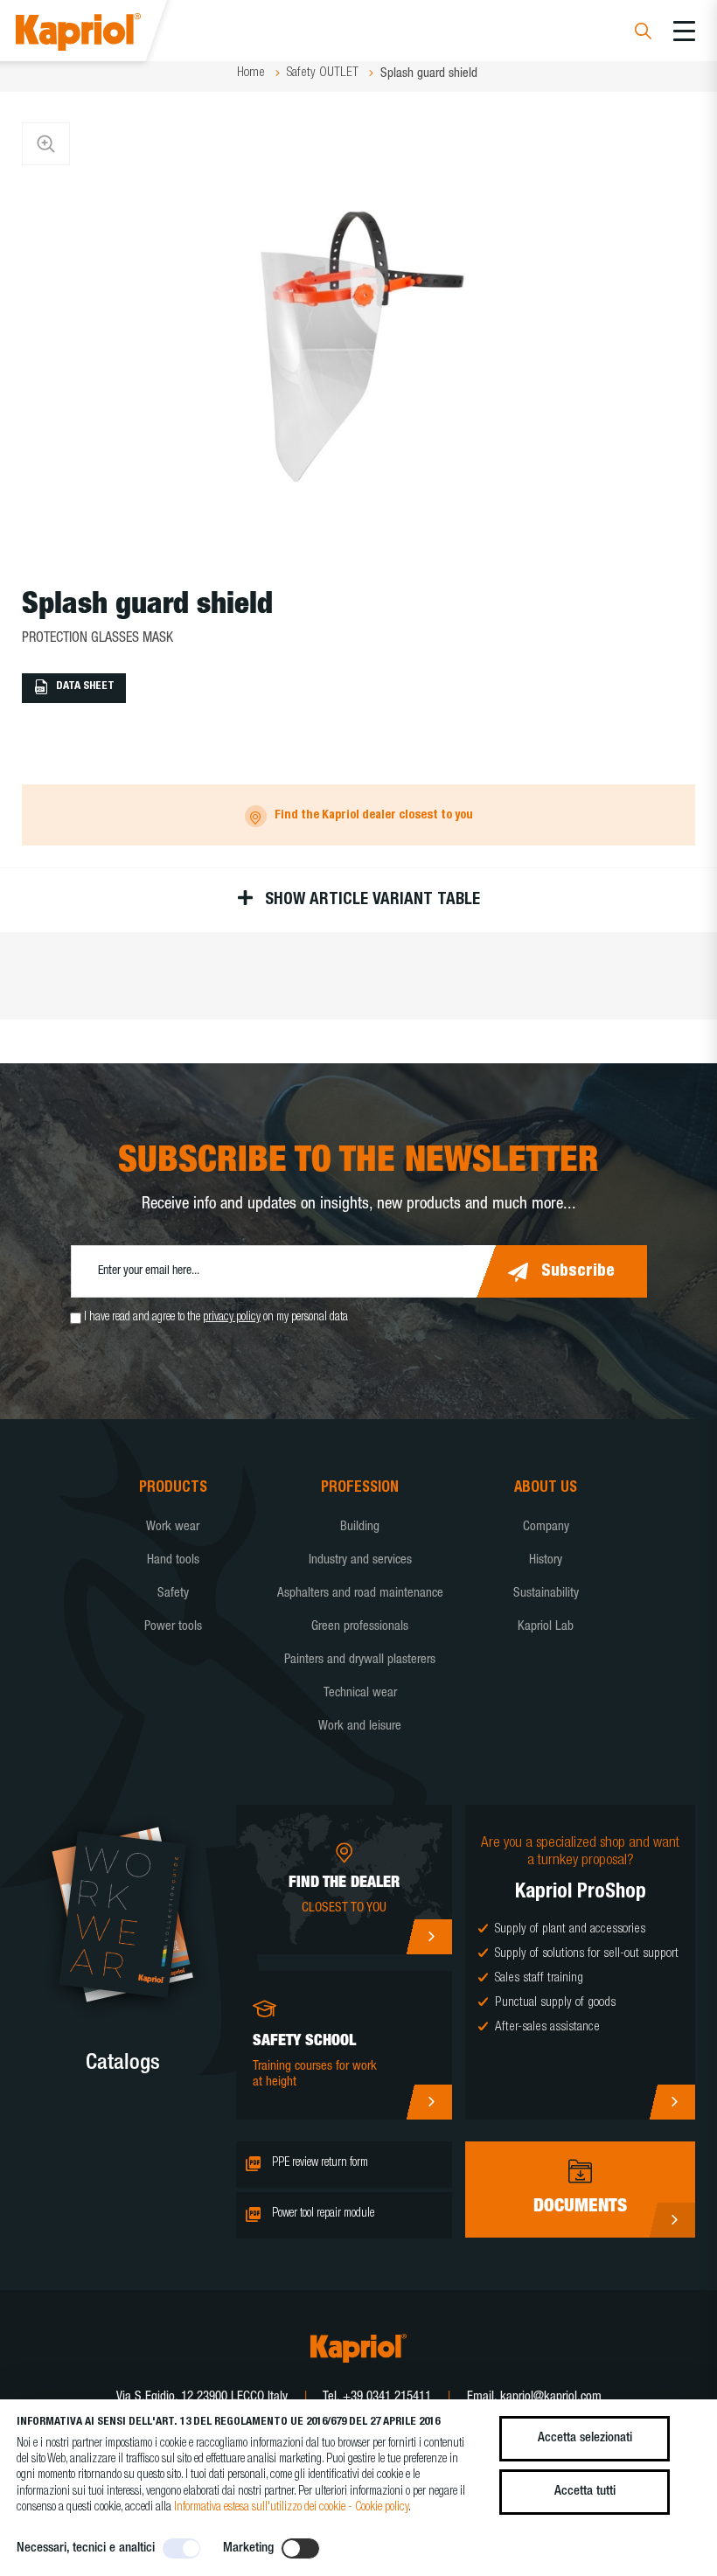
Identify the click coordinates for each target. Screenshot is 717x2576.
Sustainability (546, 1594)
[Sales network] (429, 1937)
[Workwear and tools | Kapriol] (102, 35)
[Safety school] (429, 2102)
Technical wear (360, 1693)
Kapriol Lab (546, 1627)
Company (546, 1527)
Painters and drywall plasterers (360, 1660)
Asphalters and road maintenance (360, 1594)
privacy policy (232, 1318)
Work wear (173, 1527)
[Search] (643, 34)
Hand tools (173, 1560)
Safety (173, 1594)
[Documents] (672, 2220)
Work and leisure (360, 1727)
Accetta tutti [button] (585, 2492)
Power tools (173, 1627)
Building (360, 1527)
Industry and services (360, 1560)
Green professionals (360, 1627)
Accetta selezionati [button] (585, 2438)
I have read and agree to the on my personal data (216, 1318)
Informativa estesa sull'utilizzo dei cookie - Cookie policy (291, 2508)
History (546, 1560)
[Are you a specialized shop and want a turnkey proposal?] (672, 2102)
